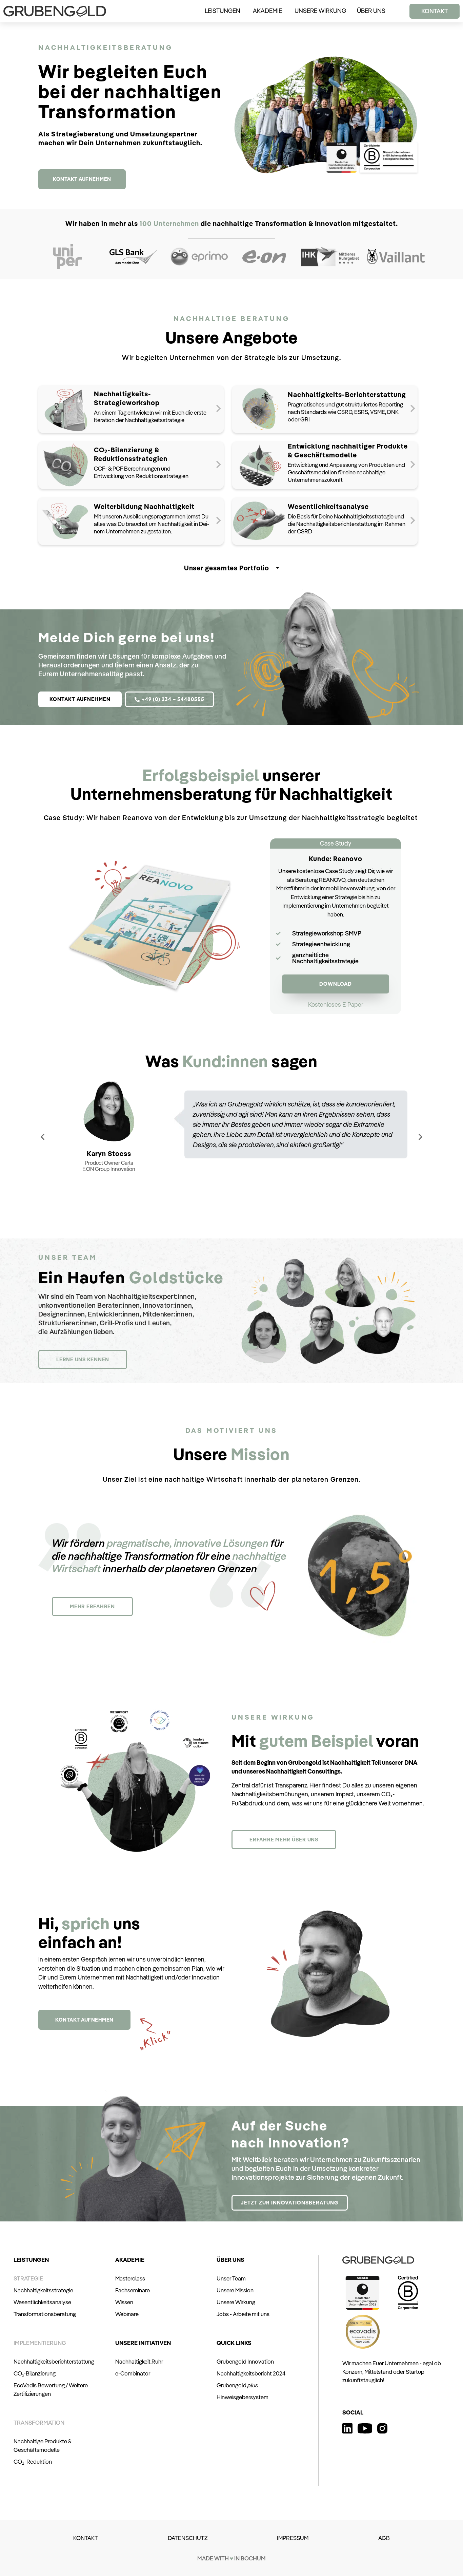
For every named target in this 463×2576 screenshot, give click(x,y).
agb (384, 2538)
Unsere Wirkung (236, 2302)
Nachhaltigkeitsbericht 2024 (251, 2373)
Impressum (293, 2538)
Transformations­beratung (45, 2314)
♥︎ (231, 2558)
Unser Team (231, 2278)
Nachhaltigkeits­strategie (43, 2290)
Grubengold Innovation (245, 2361)
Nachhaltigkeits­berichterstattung (54, 2361)
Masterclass (130, 2278)
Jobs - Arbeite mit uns (243, 2314)
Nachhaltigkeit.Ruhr (139, 2361)
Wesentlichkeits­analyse (42, 2302)
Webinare (127, 2314)
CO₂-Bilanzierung (35, 2373)
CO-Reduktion (33, 2461)
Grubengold (237, 2385)
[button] (336, 1005)
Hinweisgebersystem (243, 2397)
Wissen (124, 2302)
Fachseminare (133, 2290)
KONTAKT (86, 2538)
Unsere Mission (235, 2290)
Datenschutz (188, 2538)
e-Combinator (133, 2373)
